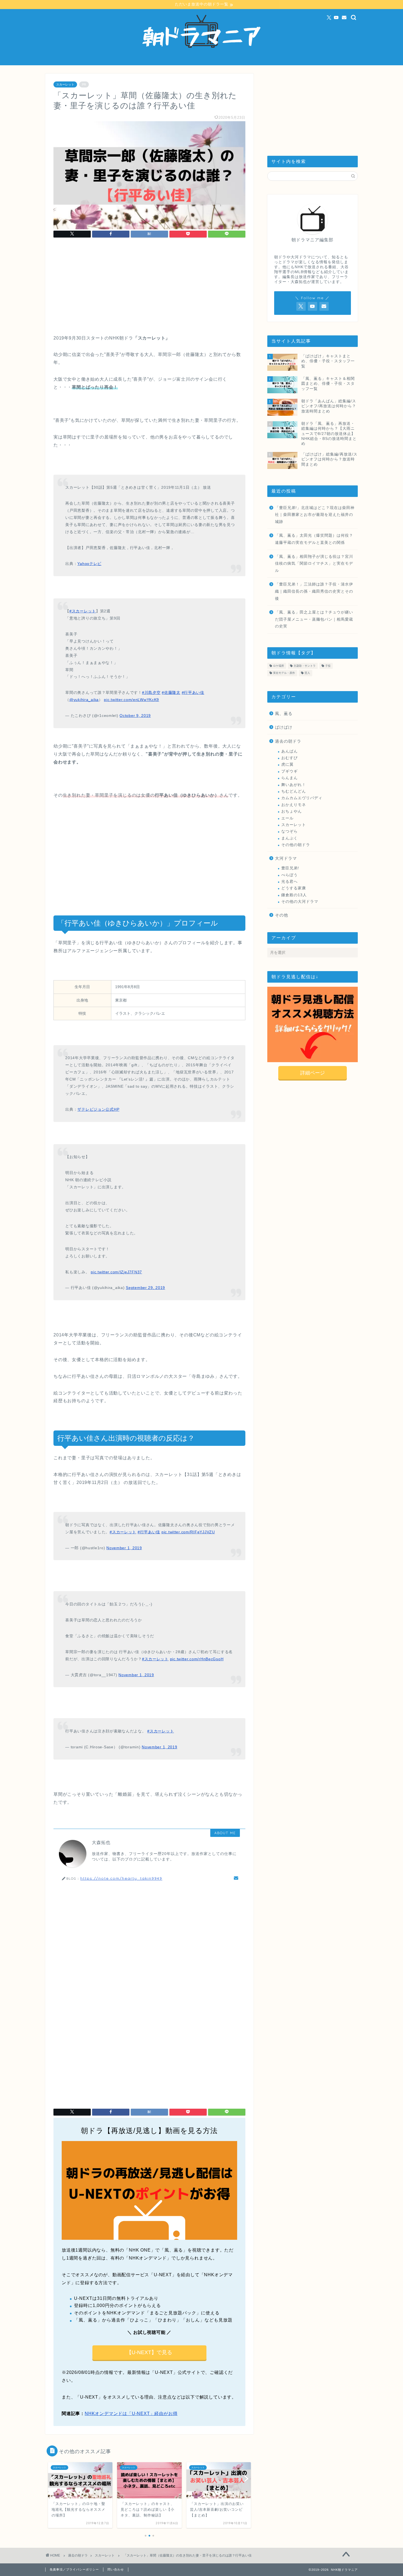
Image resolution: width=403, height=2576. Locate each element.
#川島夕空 (151, 692)
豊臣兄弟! (290, 868)
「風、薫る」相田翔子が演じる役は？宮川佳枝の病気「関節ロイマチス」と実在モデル (314, 564)
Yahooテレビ (89, 564)
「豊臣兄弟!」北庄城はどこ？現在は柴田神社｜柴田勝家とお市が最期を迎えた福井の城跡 (315, 515)
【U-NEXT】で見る (149, 2352)
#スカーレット (83, 611)
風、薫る (284, 713)
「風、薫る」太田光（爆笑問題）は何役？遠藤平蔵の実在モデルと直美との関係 (314, 539)
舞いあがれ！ (294, 785)
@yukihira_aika (84, 700)
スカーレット (65, 84)
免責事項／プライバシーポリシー (74, 2569)
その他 (282, 915)
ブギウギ (290, 771)
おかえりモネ (294, 805)
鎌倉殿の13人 (294, 895)
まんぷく (290, 838)
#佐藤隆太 (171, 692)
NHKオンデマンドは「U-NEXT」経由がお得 (131, 2414)
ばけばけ (284, 727)
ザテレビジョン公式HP (98, 1109)
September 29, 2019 (145, 1288)
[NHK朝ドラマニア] (201, 63)
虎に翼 (287, 764)
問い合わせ (116, 2569)
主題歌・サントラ (305, 666)
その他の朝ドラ (296, 845)
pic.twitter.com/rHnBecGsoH (197, 1659)
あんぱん (290, 751)
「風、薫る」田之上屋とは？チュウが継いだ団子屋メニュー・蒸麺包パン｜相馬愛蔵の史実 (314, 619)
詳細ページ (313, 1073)
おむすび (290, 758)
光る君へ (290, 882)
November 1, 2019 (124, 1548)
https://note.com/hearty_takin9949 (121, 1878)
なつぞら (290, 831)
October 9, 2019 (135, 716)
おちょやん (292, 811)
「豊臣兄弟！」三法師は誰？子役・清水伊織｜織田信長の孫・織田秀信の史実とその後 (314, 591)
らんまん (290, 778)
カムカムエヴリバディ (302, 798)
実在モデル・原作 (284, 673)
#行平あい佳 (193, 692)
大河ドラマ (286, 858)
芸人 (307, 673)
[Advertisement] (149, 288)
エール (287, 818)
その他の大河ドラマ (300, 902)
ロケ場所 (279, 666)
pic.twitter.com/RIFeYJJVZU (188, 1532)
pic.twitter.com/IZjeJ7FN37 (116, 1272)
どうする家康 (294, 888)
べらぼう (290, 875)
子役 (328, 666)
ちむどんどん (294, 791)
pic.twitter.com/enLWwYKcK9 (131, 700)
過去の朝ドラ (288, 741)
